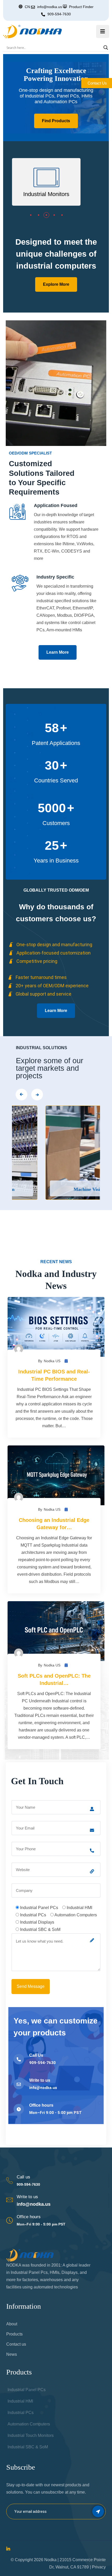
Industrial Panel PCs (27, 2390)
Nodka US (52, 1361)
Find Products (56, 121)
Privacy (99, 2567)
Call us (23, 2177)
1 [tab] (31, 214)
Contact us (16, 2344)
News (12, 2354)
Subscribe (98, 2511)
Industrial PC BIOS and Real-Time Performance (54, 1375)
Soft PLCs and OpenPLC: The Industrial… (54, 1679)
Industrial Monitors (46, 194)
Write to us (27, 2197)
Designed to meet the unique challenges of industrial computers (56, 254)
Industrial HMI (20, 2401)
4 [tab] (54, 214)
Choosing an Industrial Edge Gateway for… (54, 1524)
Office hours (29, 2217)
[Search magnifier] (106, 48)
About (12, 2324)
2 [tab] (39, 214)
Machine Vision (61, 1189)
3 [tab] (46, 214)
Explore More (56, 284)
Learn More (58, 652)
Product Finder (81, 7)
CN (27, 7)
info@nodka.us (34, 2204)
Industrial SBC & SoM (28, 2447)
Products (14, 2334)
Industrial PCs (21, 2413)
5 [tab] (62, 214)
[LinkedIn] (8, 2549)
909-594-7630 (59, 14)
